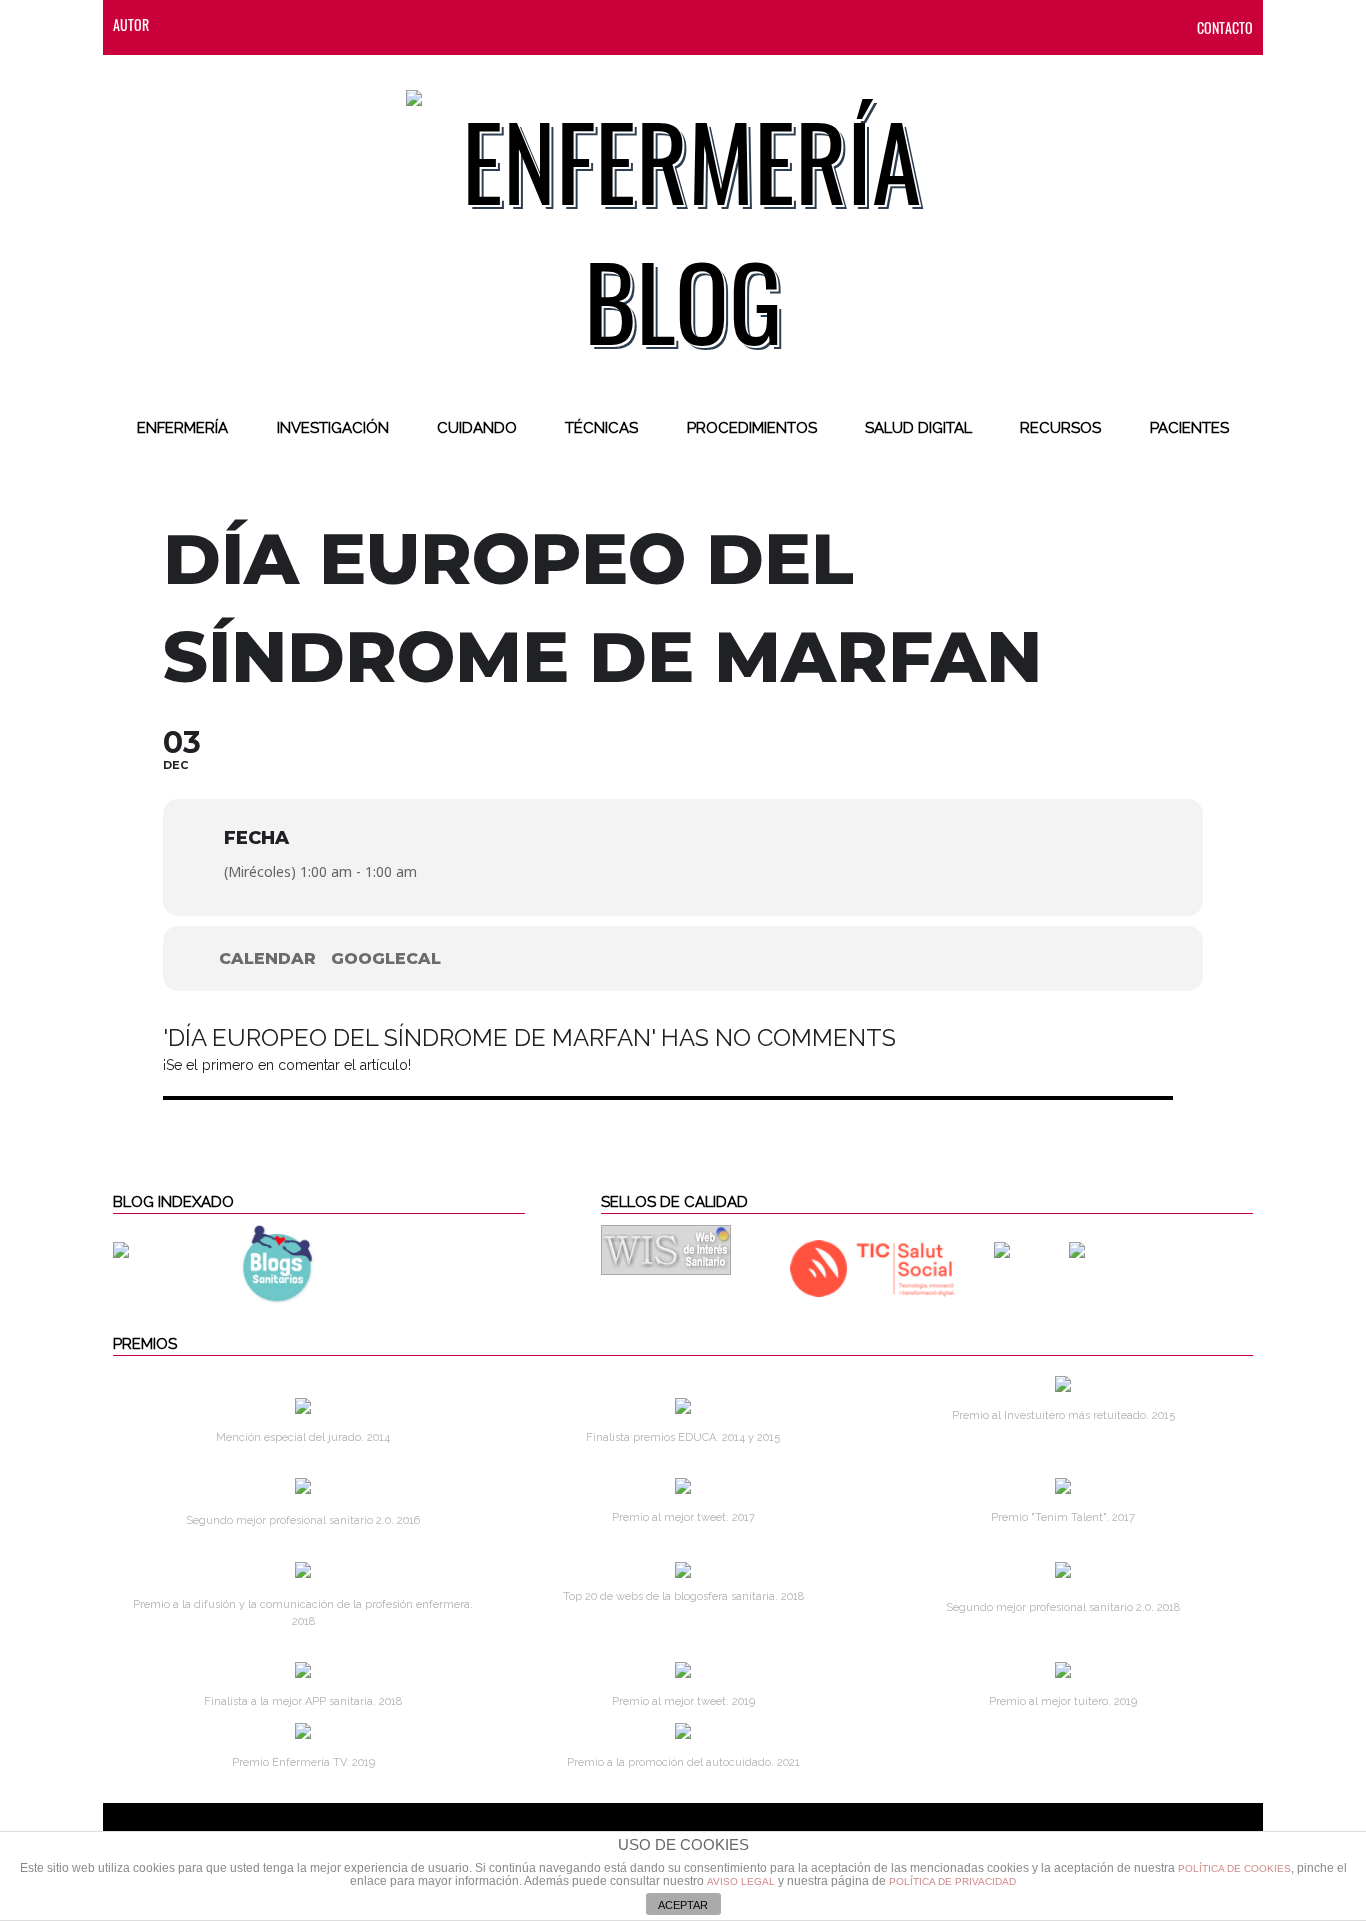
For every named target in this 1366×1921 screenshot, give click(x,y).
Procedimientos (752, 428)
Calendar (267, 958)
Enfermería (182, 428)
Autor (131, 24)
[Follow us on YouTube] (378, 24)
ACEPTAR (683, 1905)
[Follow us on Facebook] (224, 24)
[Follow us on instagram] (304, 24)
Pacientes (1189, 428)
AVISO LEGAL (741, 1881)
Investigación (333, 428)
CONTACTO (1225, 27)
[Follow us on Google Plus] (344, 24)
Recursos (1060, 428)
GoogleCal (386, 958)
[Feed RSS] (184, 24)
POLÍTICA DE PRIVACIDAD (952, 1881)
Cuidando (477, 428)
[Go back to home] (683, 214)
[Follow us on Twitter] (264, 24)
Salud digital (918, 428)
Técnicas (601, 428)
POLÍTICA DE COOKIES (1234, 1868)
